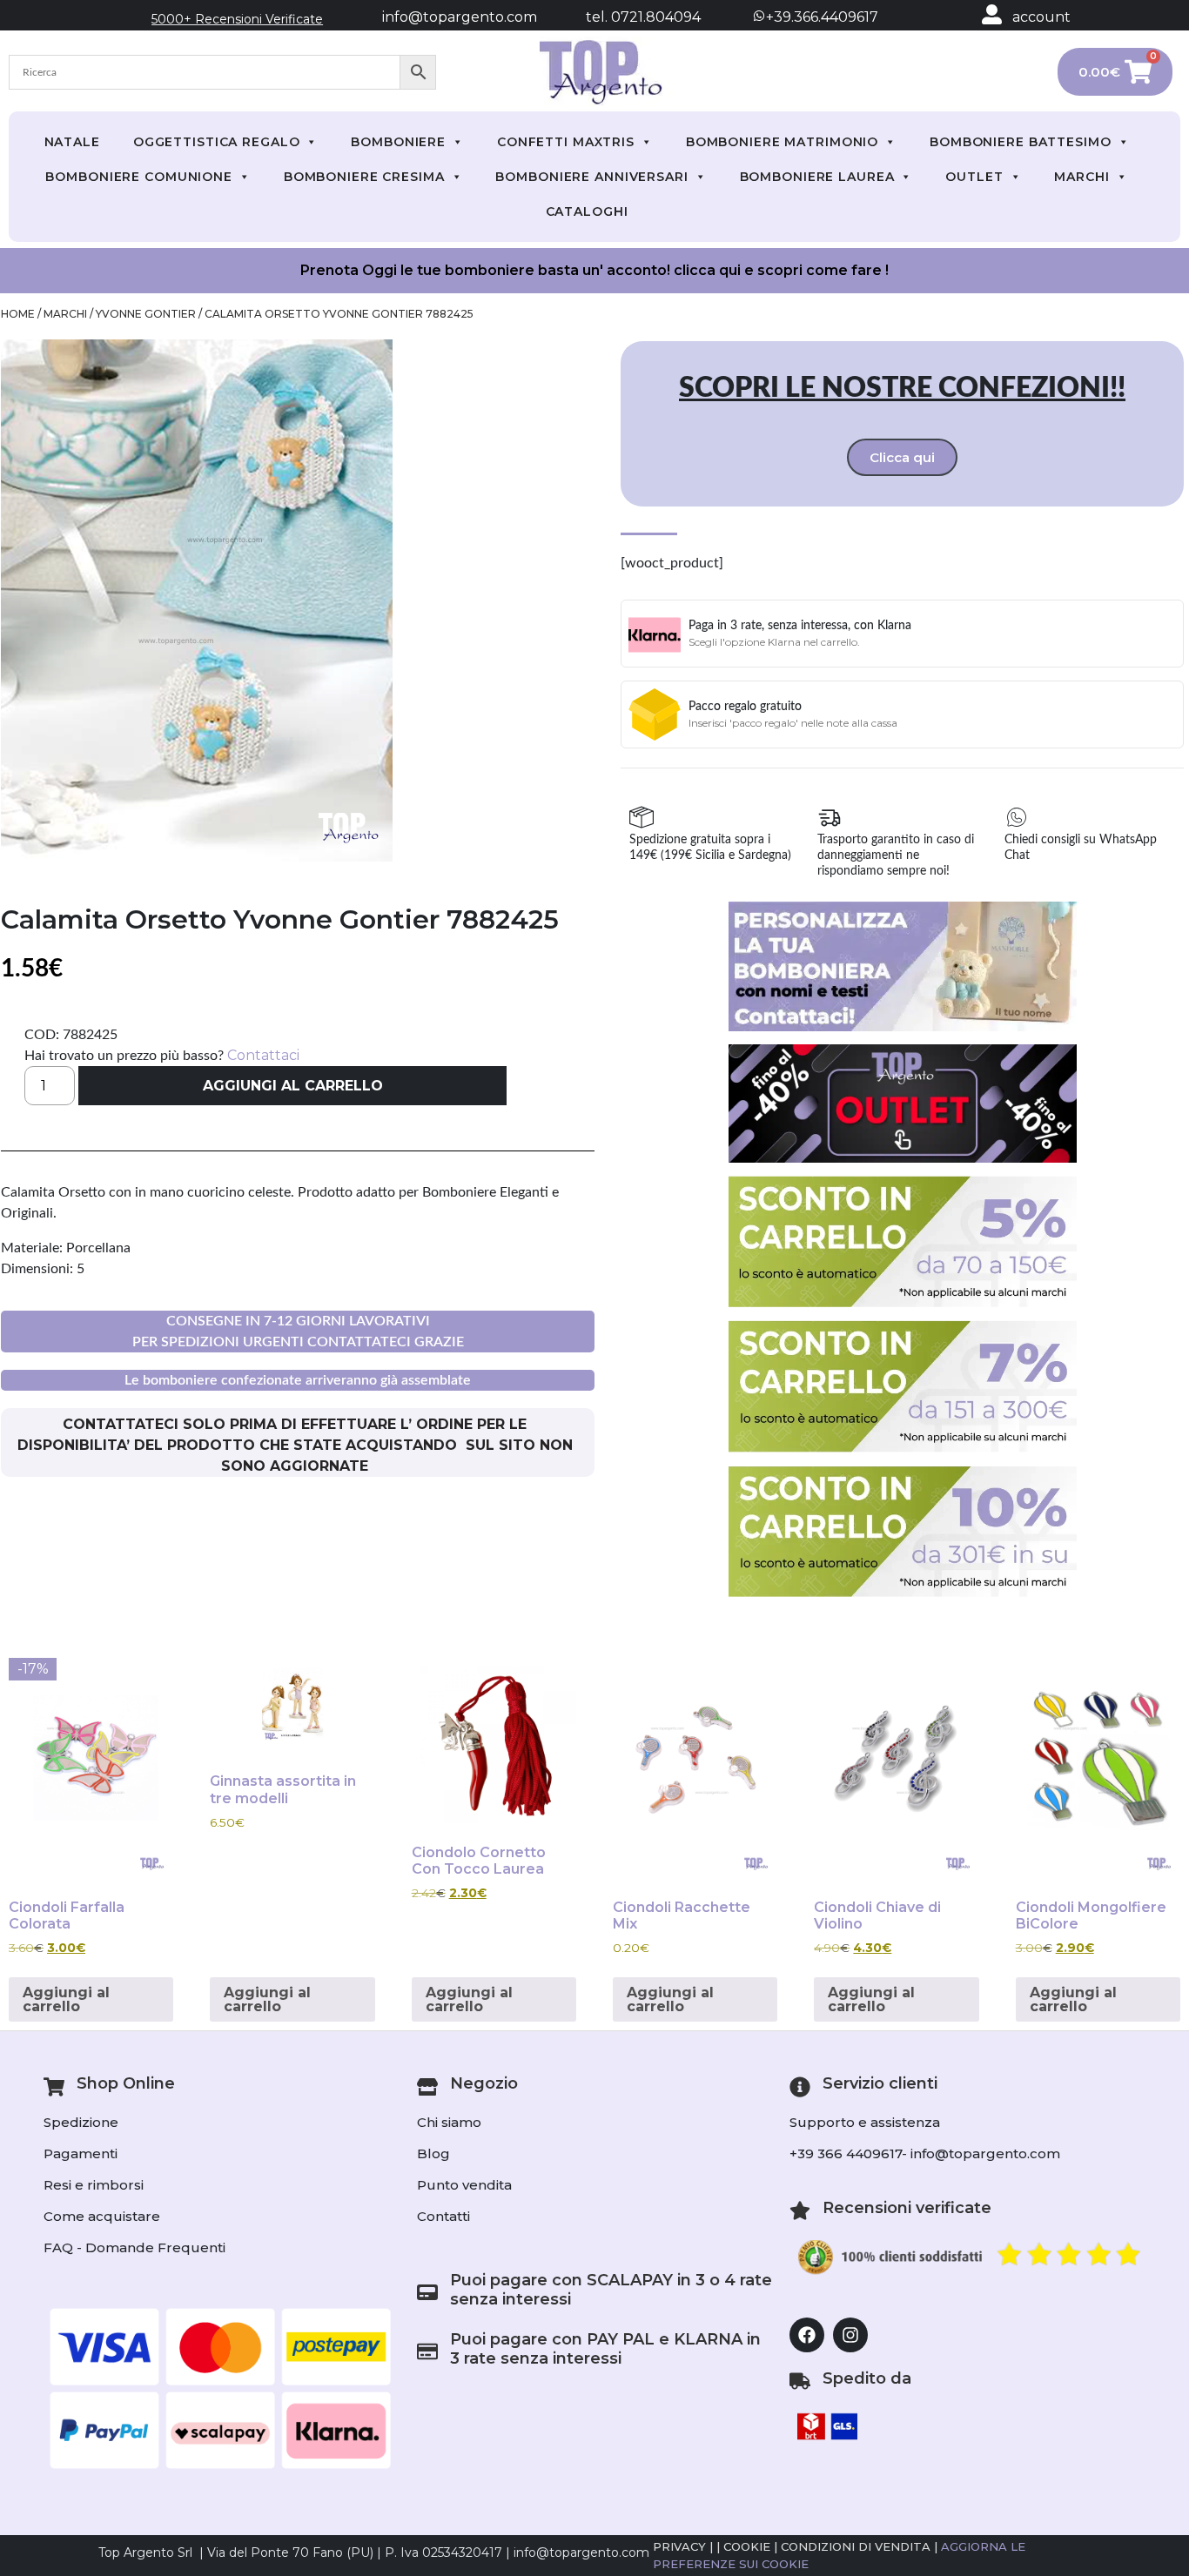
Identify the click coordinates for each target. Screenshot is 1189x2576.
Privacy (679, 2546)
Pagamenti (81, 2153)
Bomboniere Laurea (817, 177)
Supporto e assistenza (865, 2122)
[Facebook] (807, 2335)
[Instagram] (850, 2335)
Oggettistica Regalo (217, 142)
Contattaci (263, 1055)
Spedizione (81, 2122)
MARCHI (1082, 177)
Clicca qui (902, 457)
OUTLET (974, 177)
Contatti (443, 2216)
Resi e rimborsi (94, 2185)
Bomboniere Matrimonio (782, 142)
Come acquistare (102, 2216)
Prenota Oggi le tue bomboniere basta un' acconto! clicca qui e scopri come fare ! (594, 270)
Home (18, 314)
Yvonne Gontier (146, 314)
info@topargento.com (460, 17)
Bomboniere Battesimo (1021, 142)
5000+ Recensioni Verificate (237, 19)
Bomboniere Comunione (139, 177)
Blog (433, 2153)
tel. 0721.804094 (628, 17)
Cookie (747, 2546)
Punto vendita (464, 2185)
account (1041, 17)
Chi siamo (449, 2122)
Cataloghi (587, 211)
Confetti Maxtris (566, 142)
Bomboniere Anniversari (591, 177)
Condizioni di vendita (856, 2546)
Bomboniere (398, 142)
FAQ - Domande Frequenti (134, 2247)
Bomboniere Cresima (364, 177)
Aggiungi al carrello (293, 1086)
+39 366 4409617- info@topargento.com (925, 2153)
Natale (72, 142)
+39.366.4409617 (820, 17)
